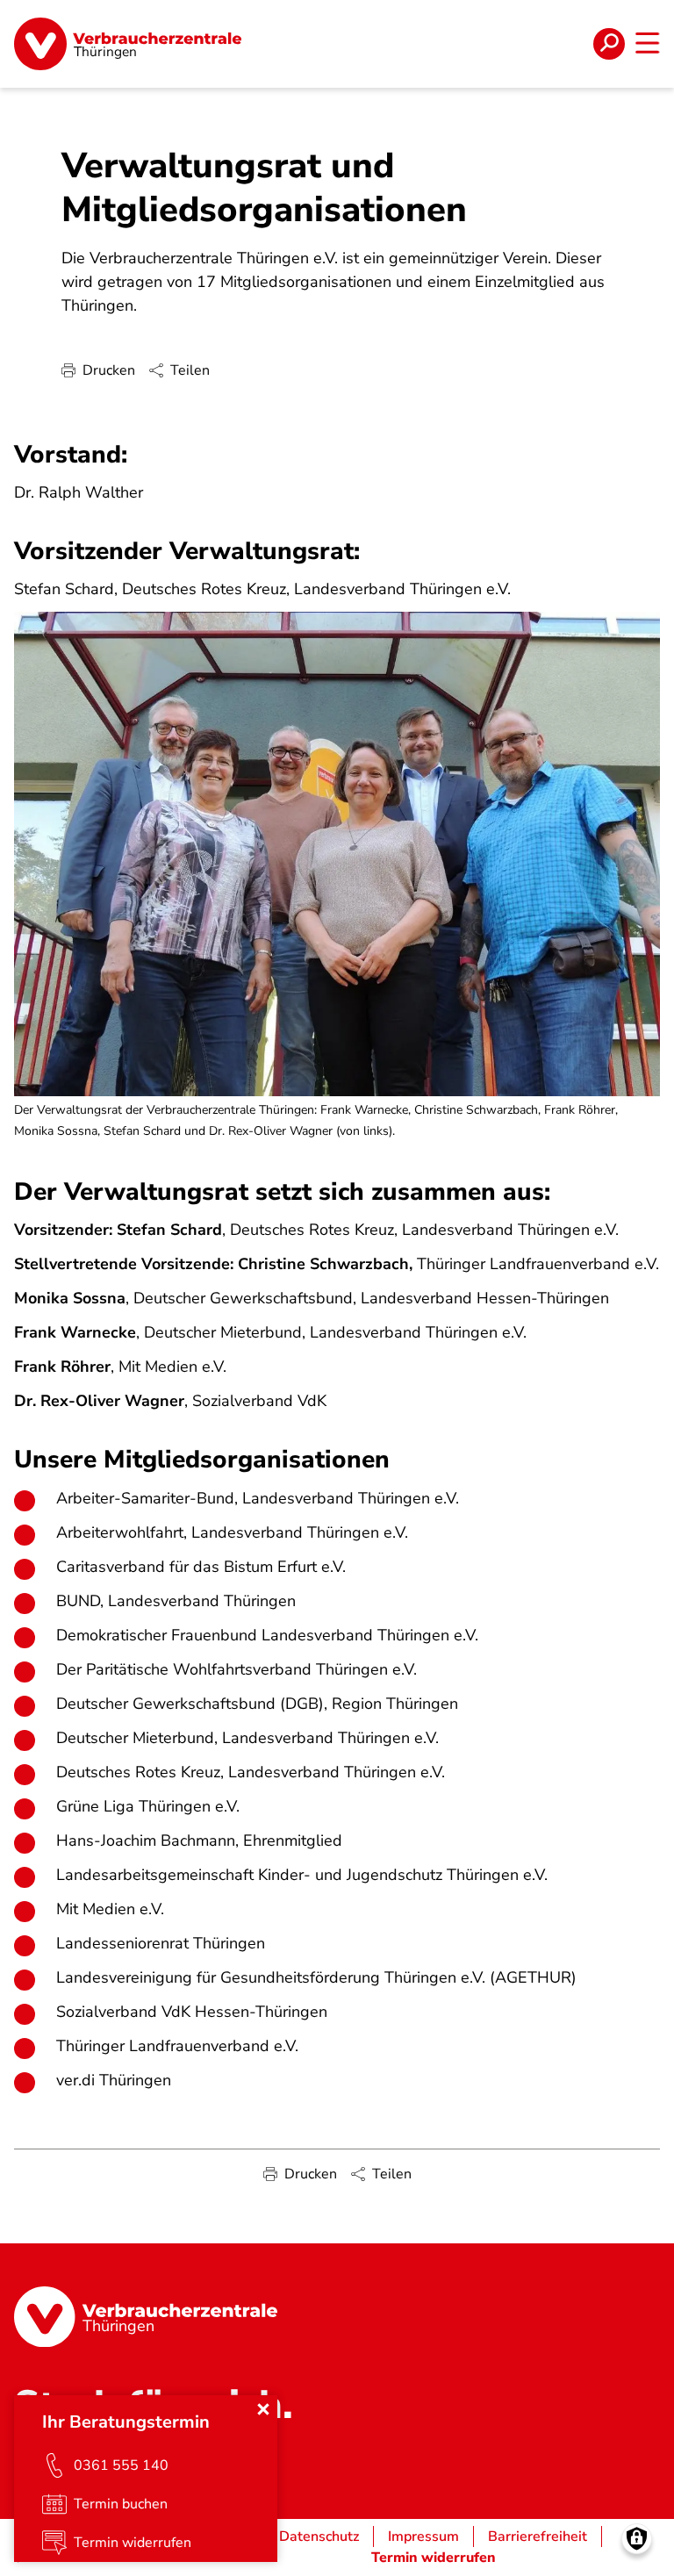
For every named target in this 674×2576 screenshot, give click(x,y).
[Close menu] (263, 2409)
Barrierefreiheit (538, 2537)
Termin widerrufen (434, 2558)
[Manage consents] (637, 2539)
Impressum (423, 2537)
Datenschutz (319, 2537)
